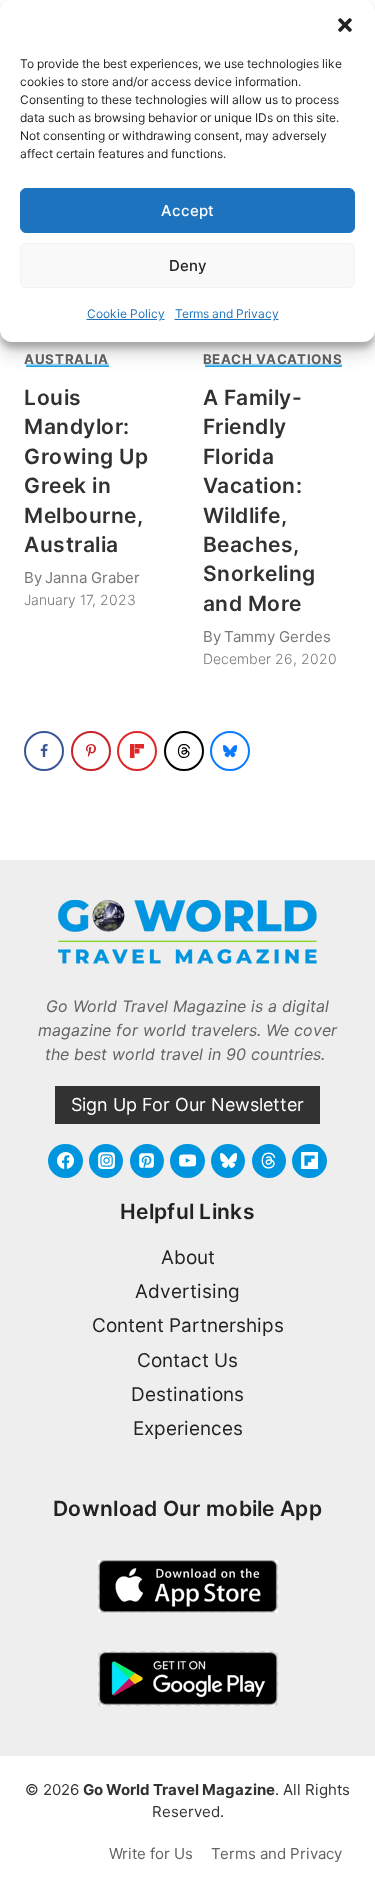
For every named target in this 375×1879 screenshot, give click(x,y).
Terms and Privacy (227, 313)
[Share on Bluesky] (230, 751)
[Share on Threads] (184, 751)
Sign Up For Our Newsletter (187, 1104)
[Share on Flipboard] (137, 751)
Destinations (187, 1394)
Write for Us (151, 1853)
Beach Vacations (273, 359)
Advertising (187, 1291)
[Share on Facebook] (44, 751)
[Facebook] (65, 1161)
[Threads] (269, 1161)
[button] (345, 25)
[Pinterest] (147, 1161)
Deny (188, 265)
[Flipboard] (309, 1161)
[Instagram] (106, 1161)
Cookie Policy (126, 313)
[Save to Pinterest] (91, 751)
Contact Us (187, 1360)
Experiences (188, 1428)
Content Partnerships (188, 1325)
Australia (66, 359)
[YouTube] (187, 1161)
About (188, 1257)
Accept (187, 210)
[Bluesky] (228, 1161)
